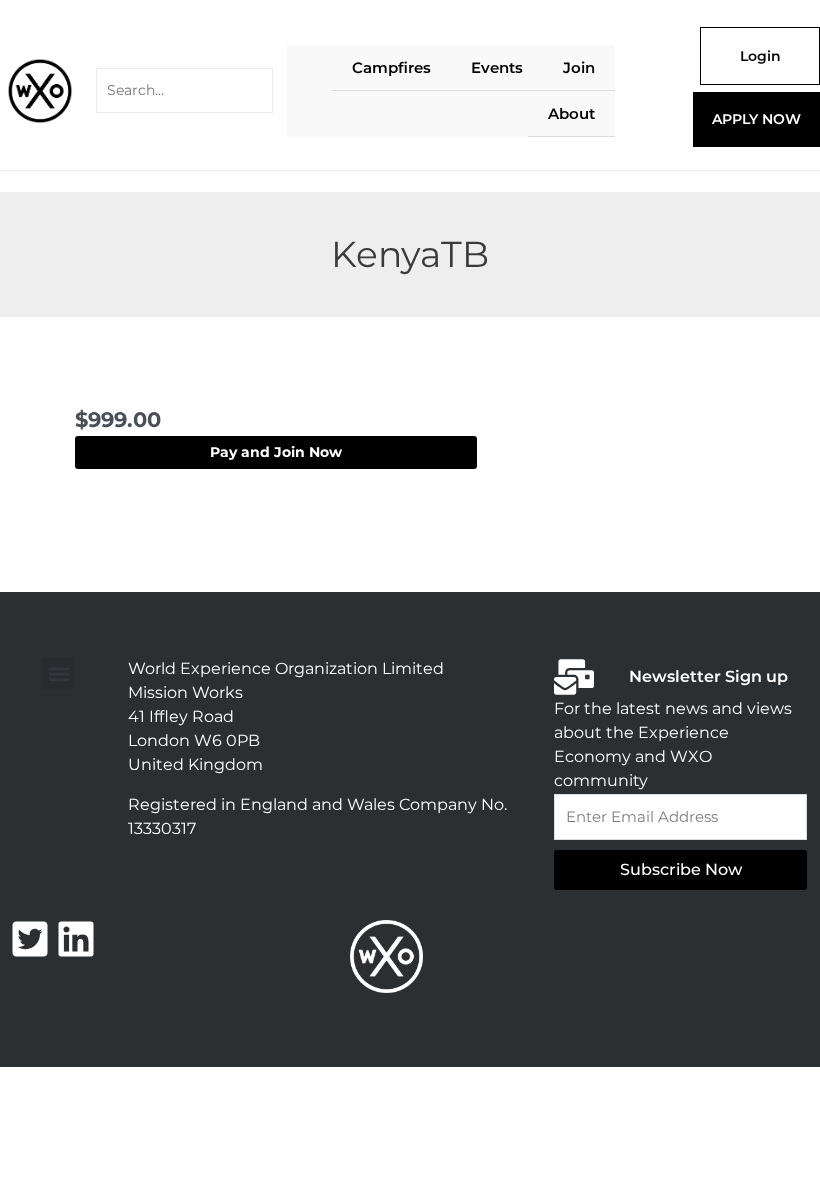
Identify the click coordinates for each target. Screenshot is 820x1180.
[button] (58, 673)
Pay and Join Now (276, 452)
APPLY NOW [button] (756, 119)
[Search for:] (185, 90)
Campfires (391, 67)
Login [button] (760, 56)
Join (579, 67)
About (571, 113)
